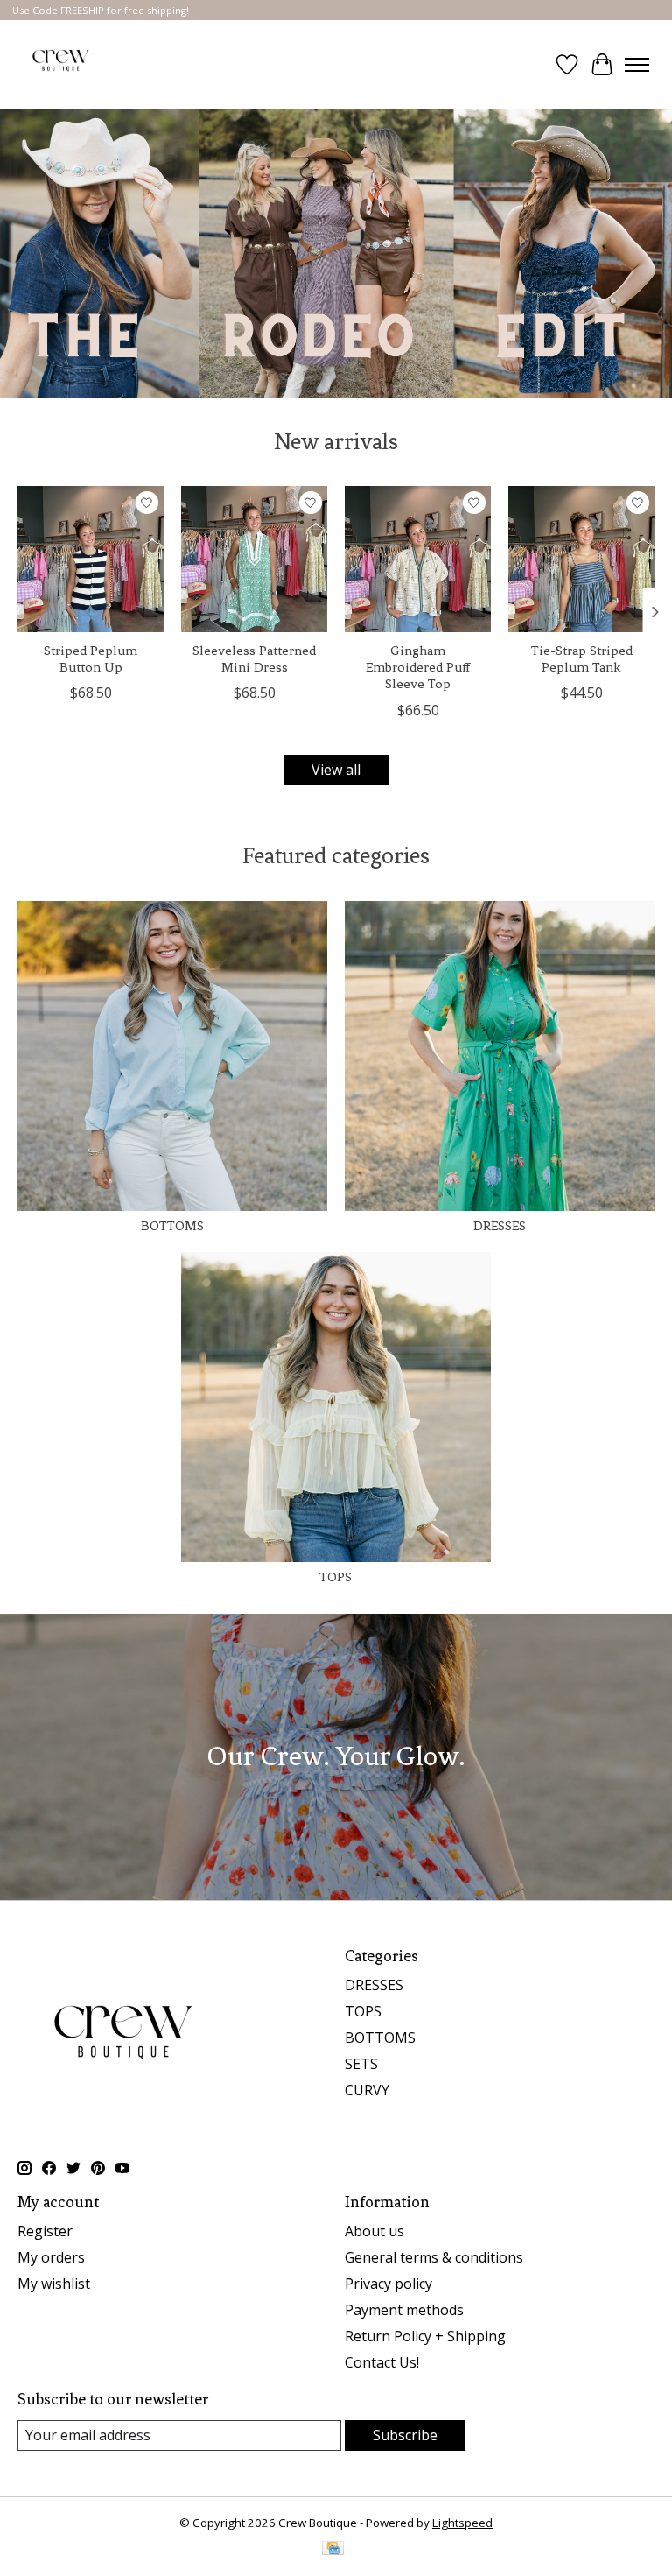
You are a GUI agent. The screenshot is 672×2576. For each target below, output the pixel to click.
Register (45, 2231)
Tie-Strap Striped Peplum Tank (582, 659)
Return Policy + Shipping (425, 2336)
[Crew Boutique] (61, 65)
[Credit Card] (333, 2550)
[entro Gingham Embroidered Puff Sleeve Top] (418, 559)
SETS (361, 2064)
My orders (51, 2257)
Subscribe (405, 2435)
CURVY (367, 2090)
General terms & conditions (434, 2257)
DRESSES (500, 1226)
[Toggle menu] (637, 65)
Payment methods (404, 2310)
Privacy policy (388, 2284)
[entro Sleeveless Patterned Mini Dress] (254, 559)
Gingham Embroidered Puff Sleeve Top (418, 667)
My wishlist (54, 2284)
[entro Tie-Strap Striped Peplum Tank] (581, 559)
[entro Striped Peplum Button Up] (91, 559)
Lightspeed (462, 2523)
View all (336, 770)
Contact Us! (382, 2362)
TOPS (336, 1577)
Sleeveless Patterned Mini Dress (254, 659)
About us (374, 2231)
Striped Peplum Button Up (91, 659)
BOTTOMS (172, 1226)
